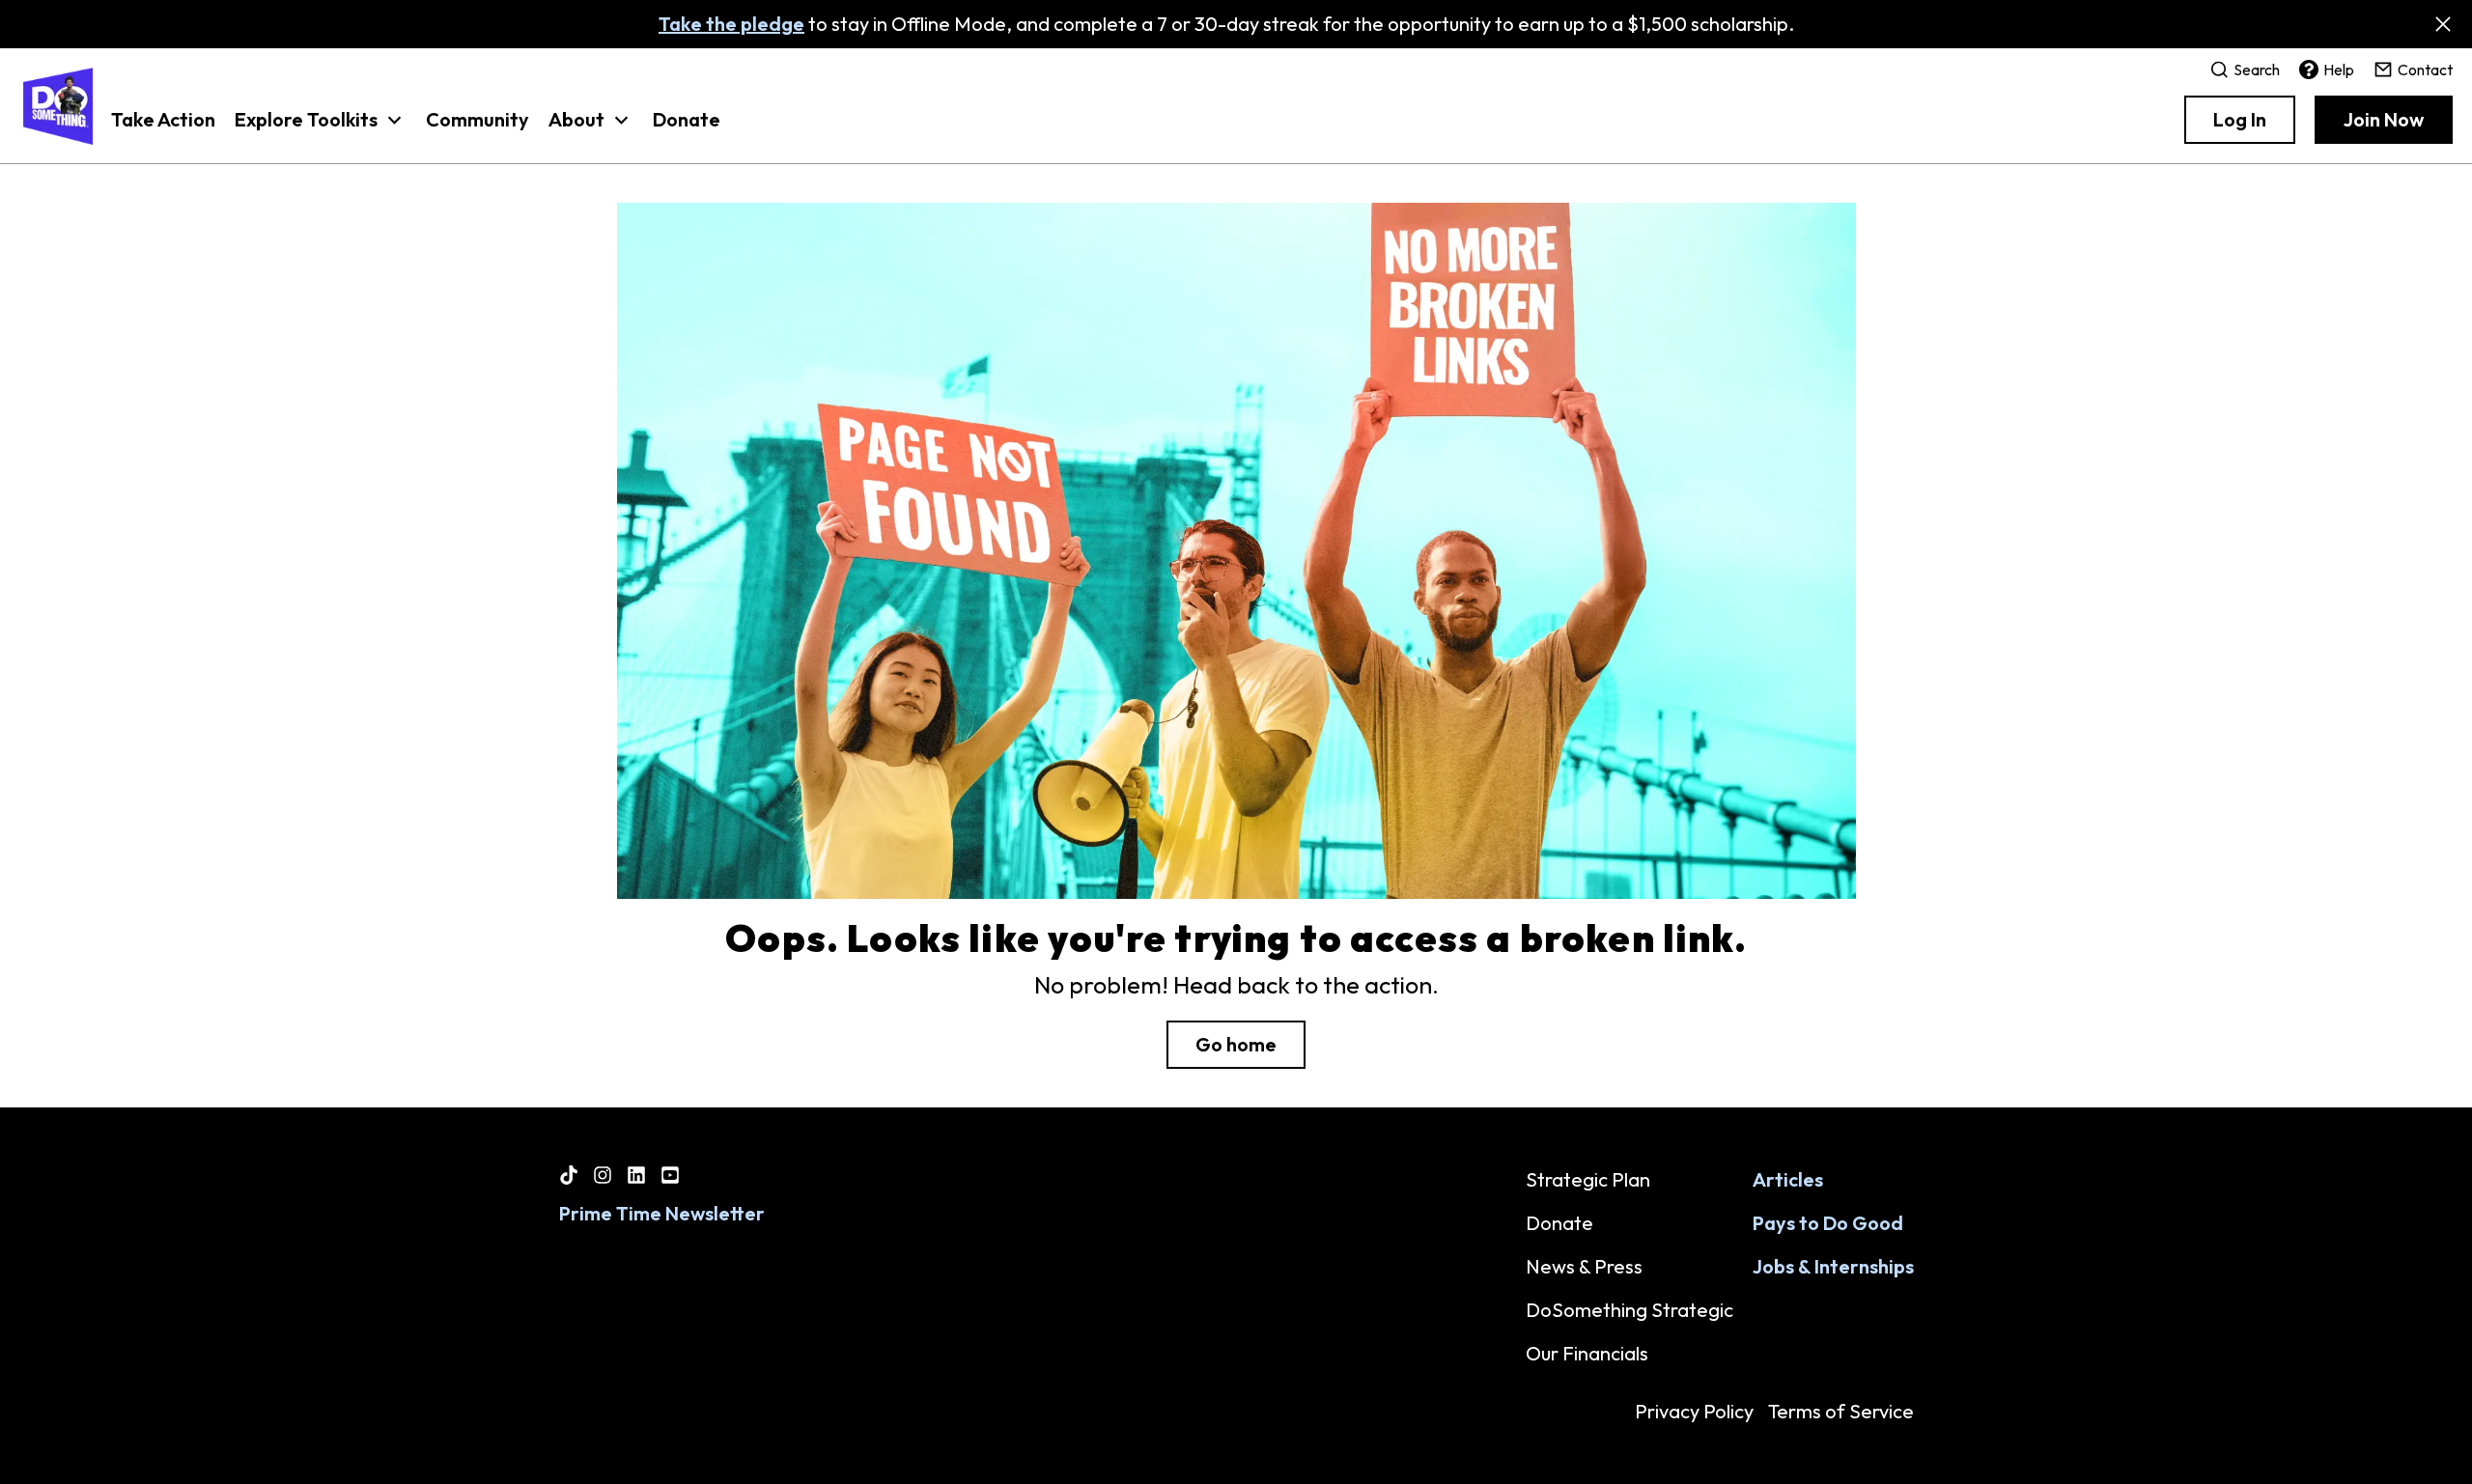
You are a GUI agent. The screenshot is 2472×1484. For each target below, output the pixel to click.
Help (2339, 70)
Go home (1236, 1044)
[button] (321, 129)
